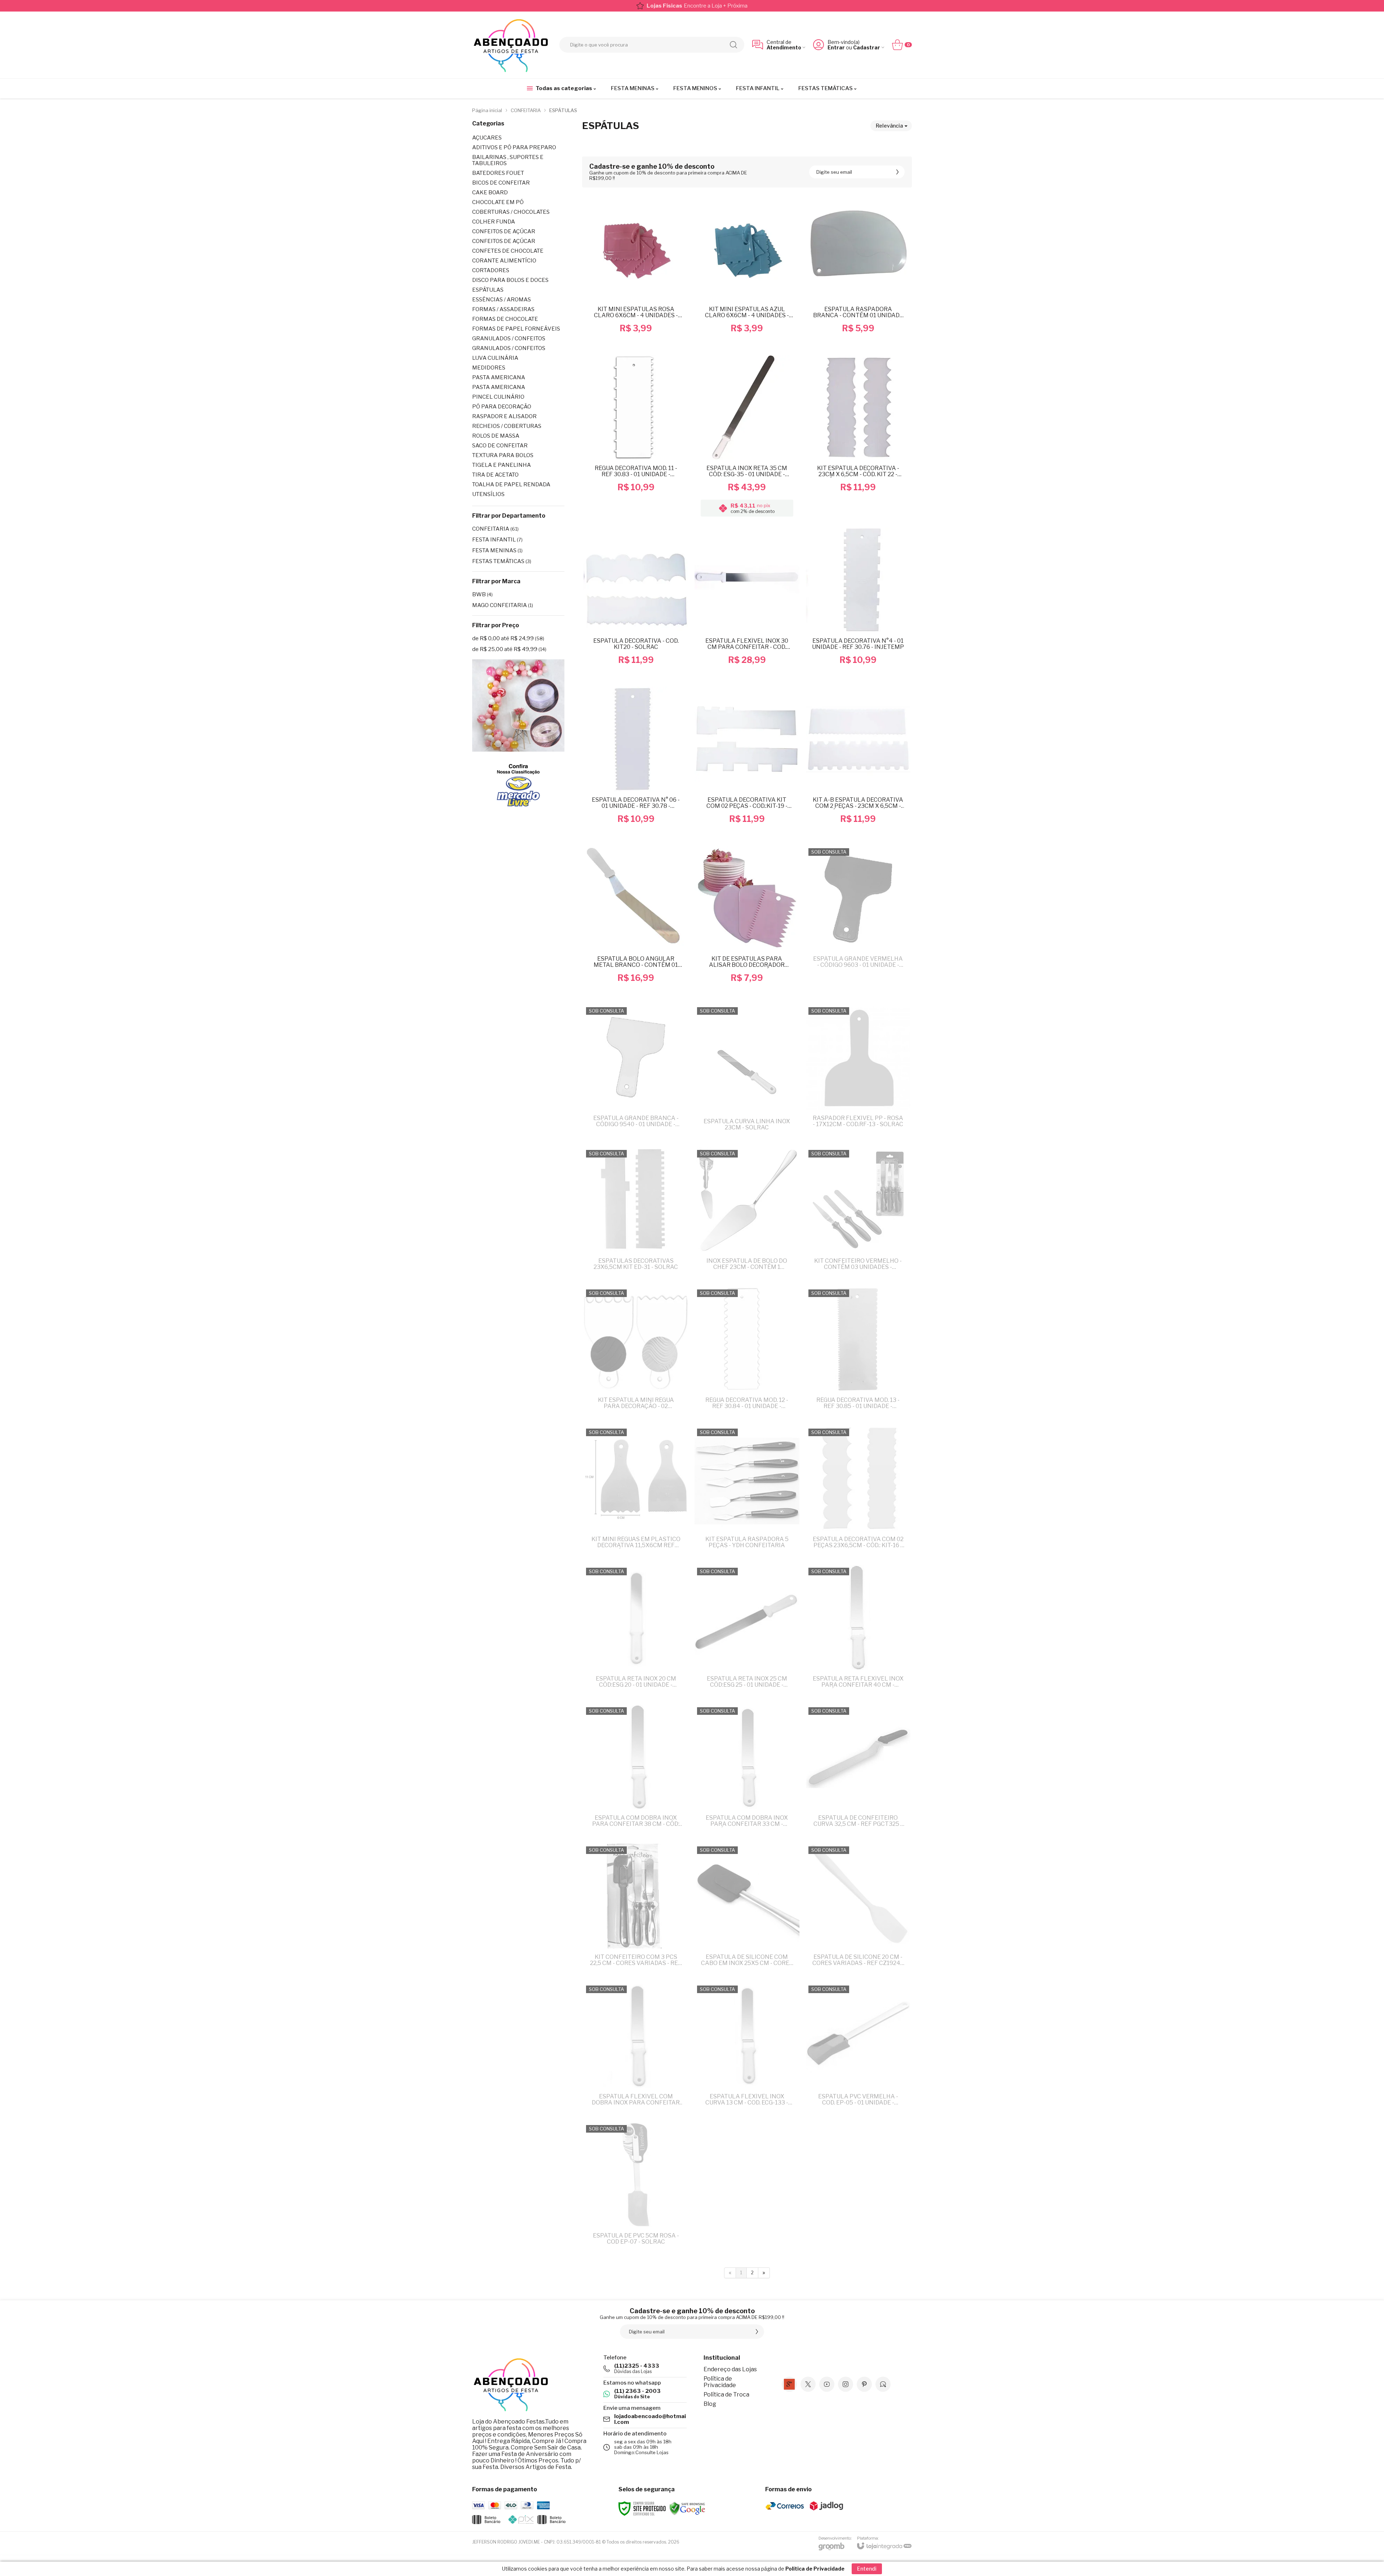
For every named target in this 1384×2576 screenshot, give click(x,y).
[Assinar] (757, 1314)
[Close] (778, 1243)
